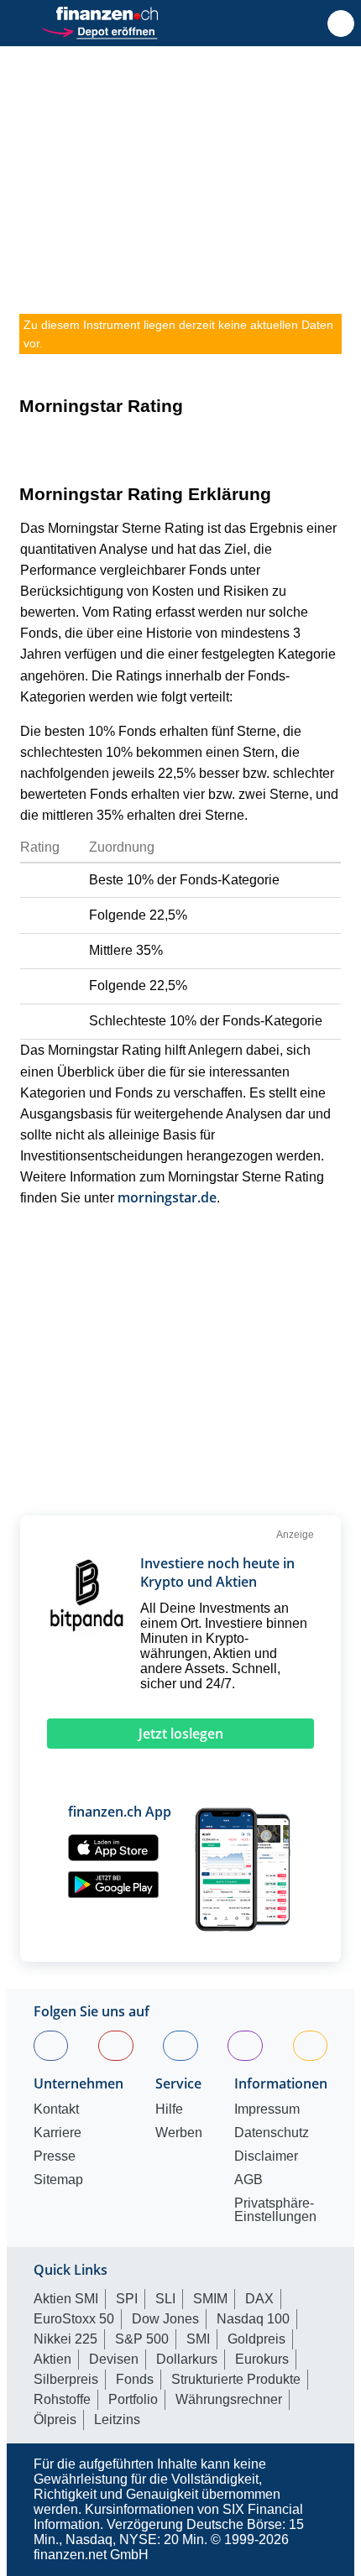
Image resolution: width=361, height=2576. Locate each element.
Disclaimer (266, 2156)
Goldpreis (256, 2339)
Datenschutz (272, 2133)
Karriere (58, 2133)
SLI (165, 2299)
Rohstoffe (62, 2399)
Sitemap (58, 2180)
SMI (198, 2339)
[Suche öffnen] (341, 23)
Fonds (135, 2379)
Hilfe (169, 2109)
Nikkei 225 (65, 2339)
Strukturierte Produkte (236, 2379)
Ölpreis (55, 2420)
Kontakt (56, 2109)
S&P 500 (142, 2339)
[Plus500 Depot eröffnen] (99, 30)
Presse (55, 2156)
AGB (249, 2180)
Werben (179, 2133)
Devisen (114, 2359)
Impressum (267, 2109)
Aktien (52, 2359)
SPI (127, 2299)
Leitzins (117, 2420)
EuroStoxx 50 (74, 2319)
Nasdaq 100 (253, 2319)
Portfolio (133, 2399)
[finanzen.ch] (107, 13)
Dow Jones (165, 2319)
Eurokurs (262, 2359)
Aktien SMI (66, 2299)
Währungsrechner (229, 2399)
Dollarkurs (187, 2359)
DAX (259, 2299)
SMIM (210, 2299)
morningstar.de (167, 1197)
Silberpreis (66, 2379)
